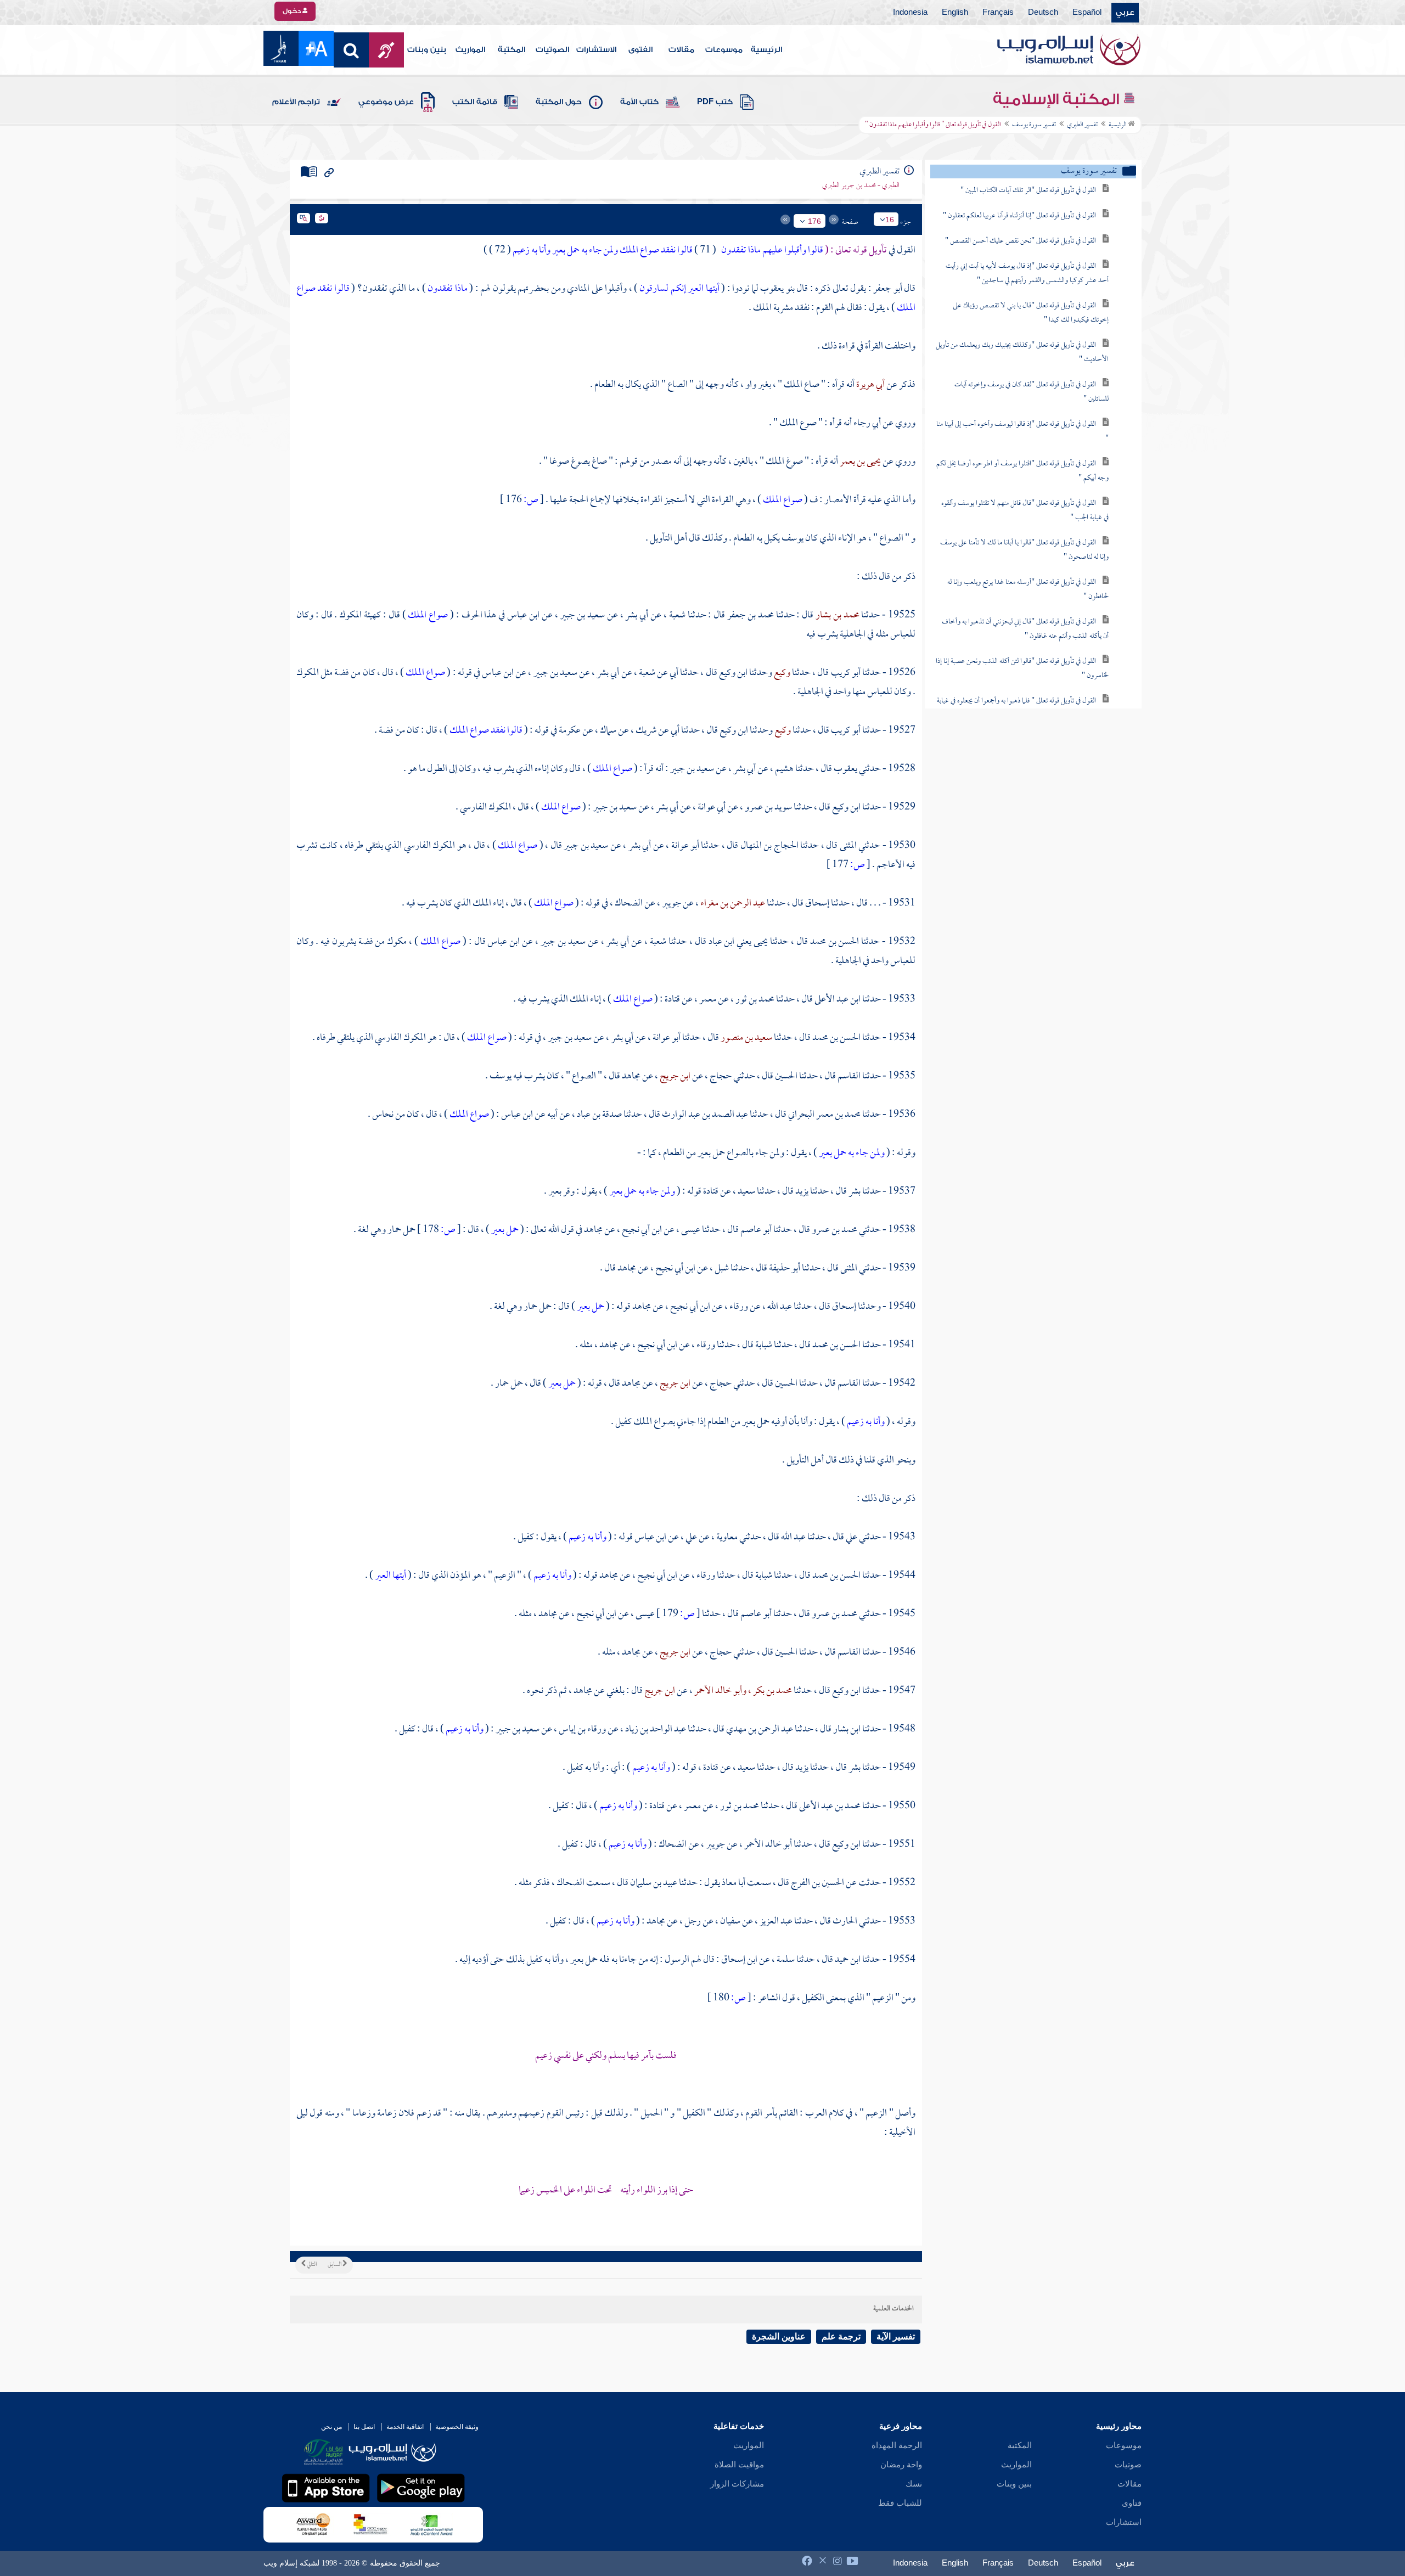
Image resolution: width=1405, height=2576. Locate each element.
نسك (914, 2484)
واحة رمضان (901, 2465)
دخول (293, 11)
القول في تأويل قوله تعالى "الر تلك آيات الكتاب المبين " (1028, 191)
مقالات (681, 50)
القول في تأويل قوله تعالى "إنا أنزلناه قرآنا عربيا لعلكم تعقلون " (1019, 216)
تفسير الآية (896, 2336)
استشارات (1124, 2522)
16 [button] (890, 220)
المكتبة (512, 50)
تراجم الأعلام (296, 102)
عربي (1125, 13)
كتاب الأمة (639, 102)
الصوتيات (552, 50)
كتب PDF (715, 102)
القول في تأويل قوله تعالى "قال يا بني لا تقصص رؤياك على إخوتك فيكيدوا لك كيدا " (1031, 313)
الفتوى (640, 50)
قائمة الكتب (475, 102)
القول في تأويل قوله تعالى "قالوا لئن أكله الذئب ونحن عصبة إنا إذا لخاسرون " (1022, 669)
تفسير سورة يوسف (1034, 125)
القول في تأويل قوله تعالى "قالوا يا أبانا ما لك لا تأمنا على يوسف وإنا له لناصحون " (1024, 550)
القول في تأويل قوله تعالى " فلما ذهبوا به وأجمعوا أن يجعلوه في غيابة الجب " (1023, 708)
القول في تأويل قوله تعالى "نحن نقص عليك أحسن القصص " (1021, 241)
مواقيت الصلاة (739, 2465)
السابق (335, 2265)
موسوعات (724, 50)
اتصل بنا (364, 2427)
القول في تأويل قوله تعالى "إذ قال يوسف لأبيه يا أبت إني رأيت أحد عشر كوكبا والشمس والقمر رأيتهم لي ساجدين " (1027, 274)
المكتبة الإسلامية (1058, 99)
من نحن (331, 2427)
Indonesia (910, 13)
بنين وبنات (427, 50)
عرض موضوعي (386, 102)
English (955, 13)
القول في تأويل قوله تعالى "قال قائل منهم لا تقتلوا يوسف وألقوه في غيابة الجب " (1025, 511)
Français (998, 13)
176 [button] (814, 221)
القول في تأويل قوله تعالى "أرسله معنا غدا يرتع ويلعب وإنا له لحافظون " (1028, 590)
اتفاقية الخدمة (405, 2427)
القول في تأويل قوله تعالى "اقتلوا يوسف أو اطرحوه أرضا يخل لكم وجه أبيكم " (1022, 471)
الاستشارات (596, 50)
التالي (311, 2265)
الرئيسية (766, 50)
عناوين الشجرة (779, 2336)
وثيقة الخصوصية (457, 2427)
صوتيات (1128, 2465)
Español (1087, 13)
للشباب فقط (900, 2503)
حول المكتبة (559, 102)
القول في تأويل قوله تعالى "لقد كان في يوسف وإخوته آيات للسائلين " (1032, 392)
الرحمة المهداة (897, 2445)
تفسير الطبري (1082, 125)
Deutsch (1043, 13)
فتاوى (1132, 2503)
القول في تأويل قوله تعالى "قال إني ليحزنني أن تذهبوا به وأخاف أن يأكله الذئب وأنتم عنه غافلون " (1025, 629)
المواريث (470, 50)
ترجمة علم (841, 2336)
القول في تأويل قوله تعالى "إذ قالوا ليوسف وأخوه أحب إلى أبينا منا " (1022, 432)
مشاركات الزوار (737, 2484)
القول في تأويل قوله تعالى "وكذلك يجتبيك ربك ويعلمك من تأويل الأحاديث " (1022, 353)
